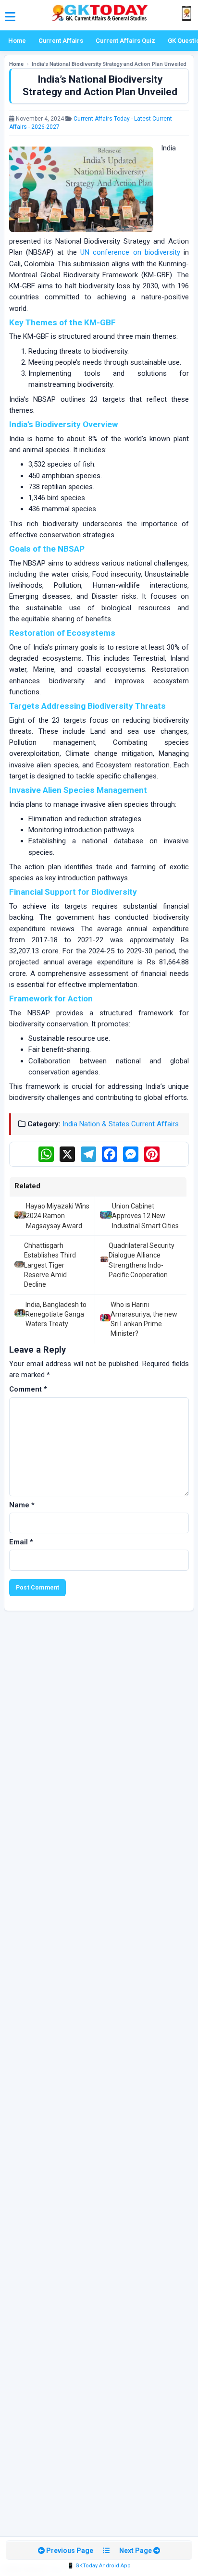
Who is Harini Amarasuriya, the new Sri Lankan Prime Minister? (144, 1319)
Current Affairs (61, 41)
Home (17, 41)
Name (22, 1505)
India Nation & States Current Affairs (121, 1124)
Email (21, 1542)
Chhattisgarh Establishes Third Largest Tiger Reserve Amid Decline (50, 1265)
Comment (28, 1389)
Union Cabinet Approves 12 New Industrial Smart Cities (145, 1216)
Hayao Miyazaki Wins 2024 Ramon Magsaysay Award (58, 1216)
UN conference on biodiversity (130, 252)
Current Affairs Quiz (125, 41)
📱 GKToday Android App (99, 2566)
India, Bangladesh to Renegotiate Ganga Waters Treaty (56, 1314)
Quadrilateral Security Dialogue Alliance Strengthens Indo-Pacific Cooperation (142, 1260)
